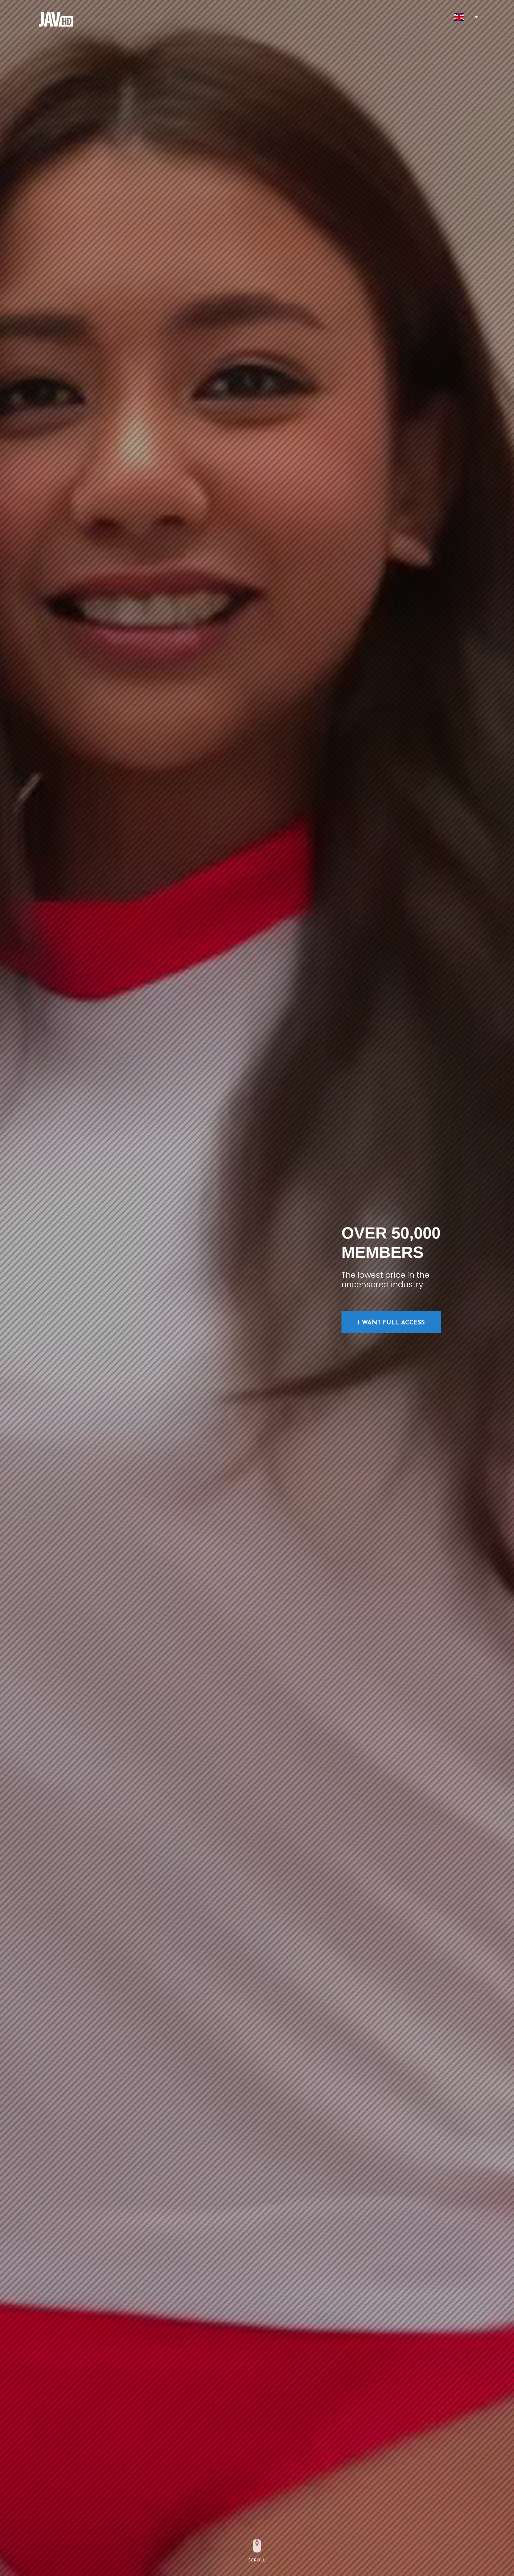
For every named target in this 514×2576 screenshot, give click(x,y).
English (459, 17)
